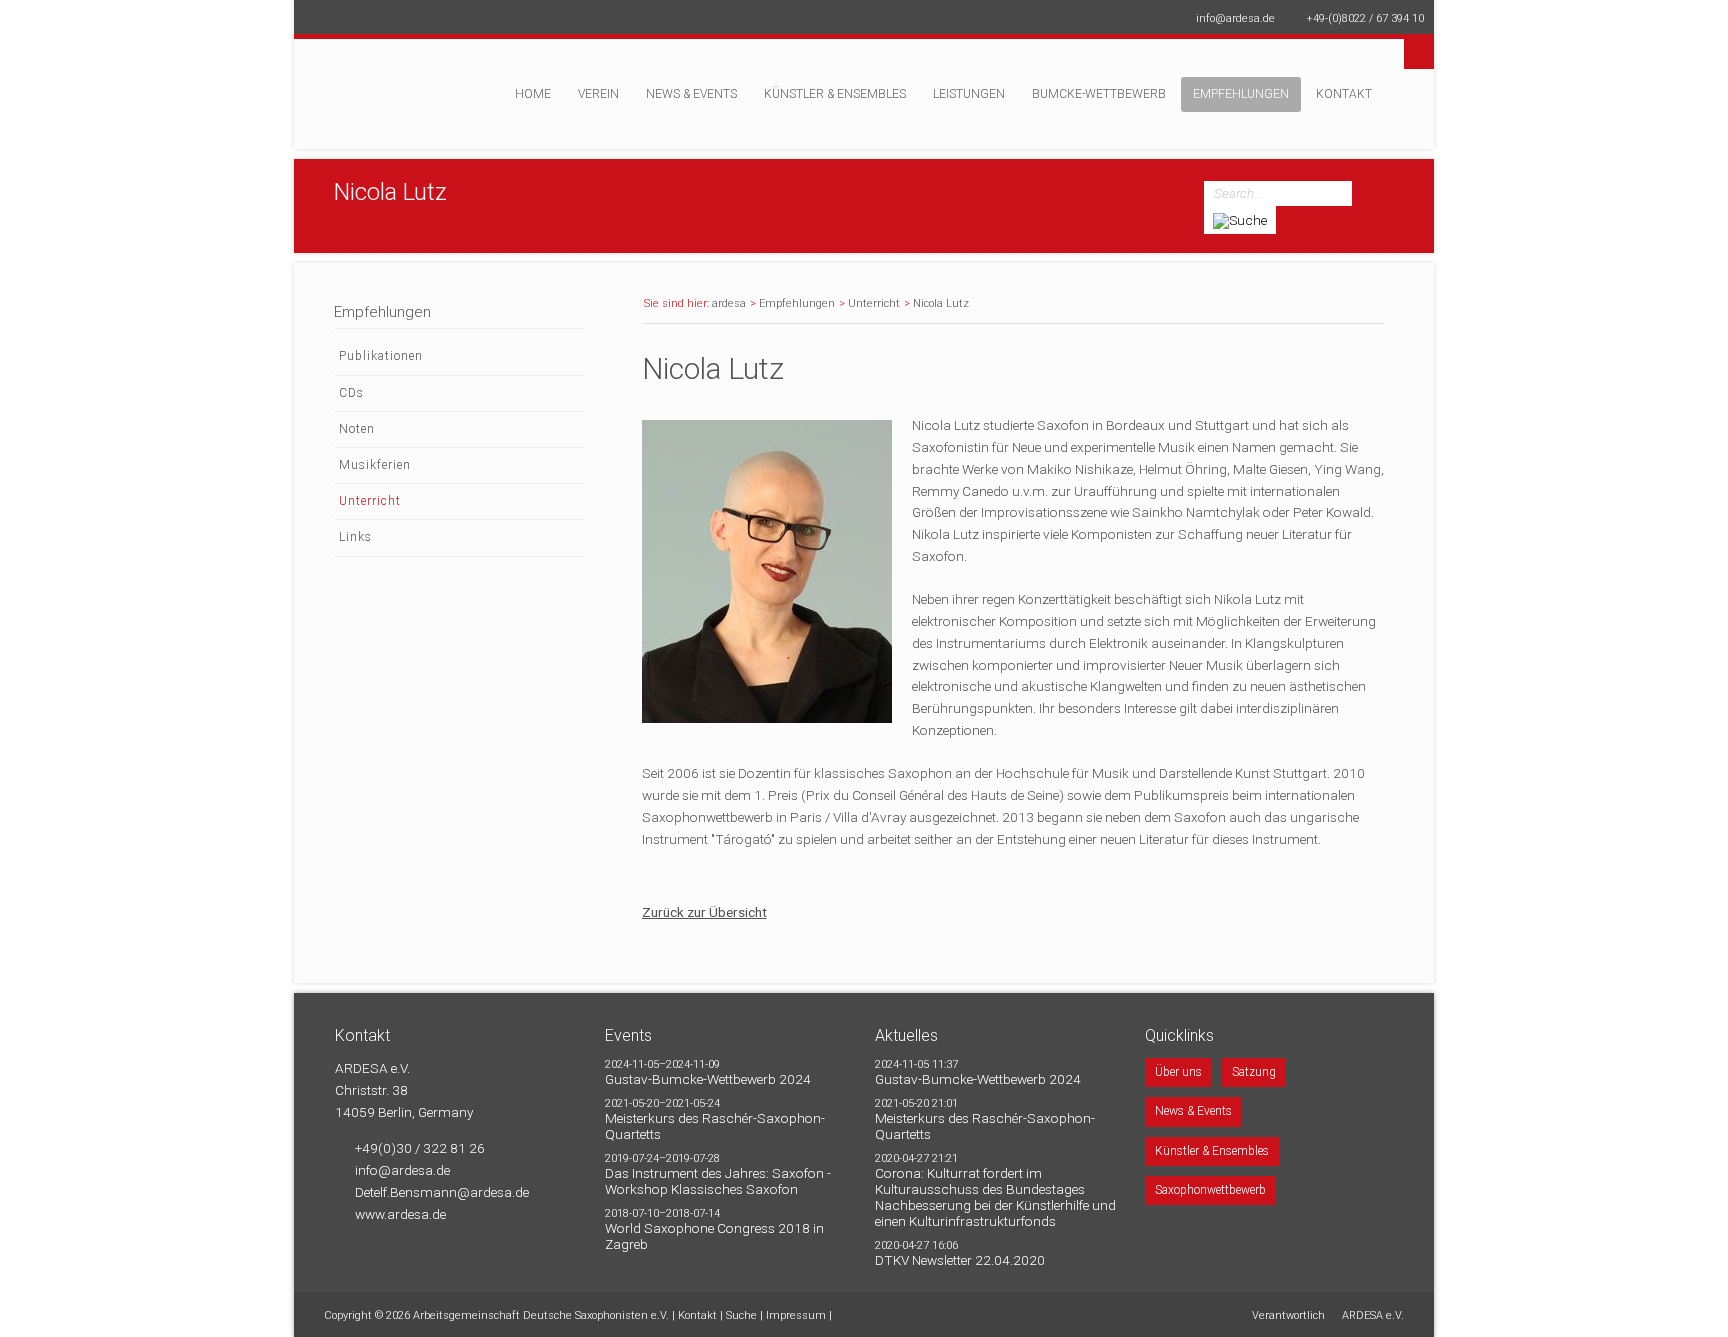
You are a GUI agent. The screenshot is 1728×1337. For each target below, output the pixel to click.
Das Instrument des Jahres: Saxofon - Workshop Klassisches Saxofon (718, 1181)
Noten (357, 429)
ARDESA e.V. (1373, 1315)
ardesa (729, 303)
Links (355, 537)
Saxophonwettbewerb (1210, 1190)
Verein (598, 94)
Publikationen (381, 356)
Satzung (1254, 1072)
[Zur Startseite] (389, 104)
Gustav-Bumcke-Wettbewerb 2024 (708, 1079)
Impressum (796, 1315)
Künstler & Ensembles (835, 94)
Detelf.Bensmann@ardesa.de (442, 1192)
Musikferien (375, 465)
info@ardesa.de (1235, 18)
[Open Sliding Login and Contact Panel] (874, 49)
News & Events (691, 94)
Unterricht (874, 303)
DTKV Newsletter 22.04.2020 (960, 1260)
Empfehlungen (1241, 94)
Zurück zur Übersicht (704, 912)
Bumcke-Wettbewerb (1099, 94)
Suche (741, 1315)
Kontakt (1344, 94)
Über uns (1178, 1072)
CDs (351, 393)
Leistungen (969, 94)
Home (533, 94)
